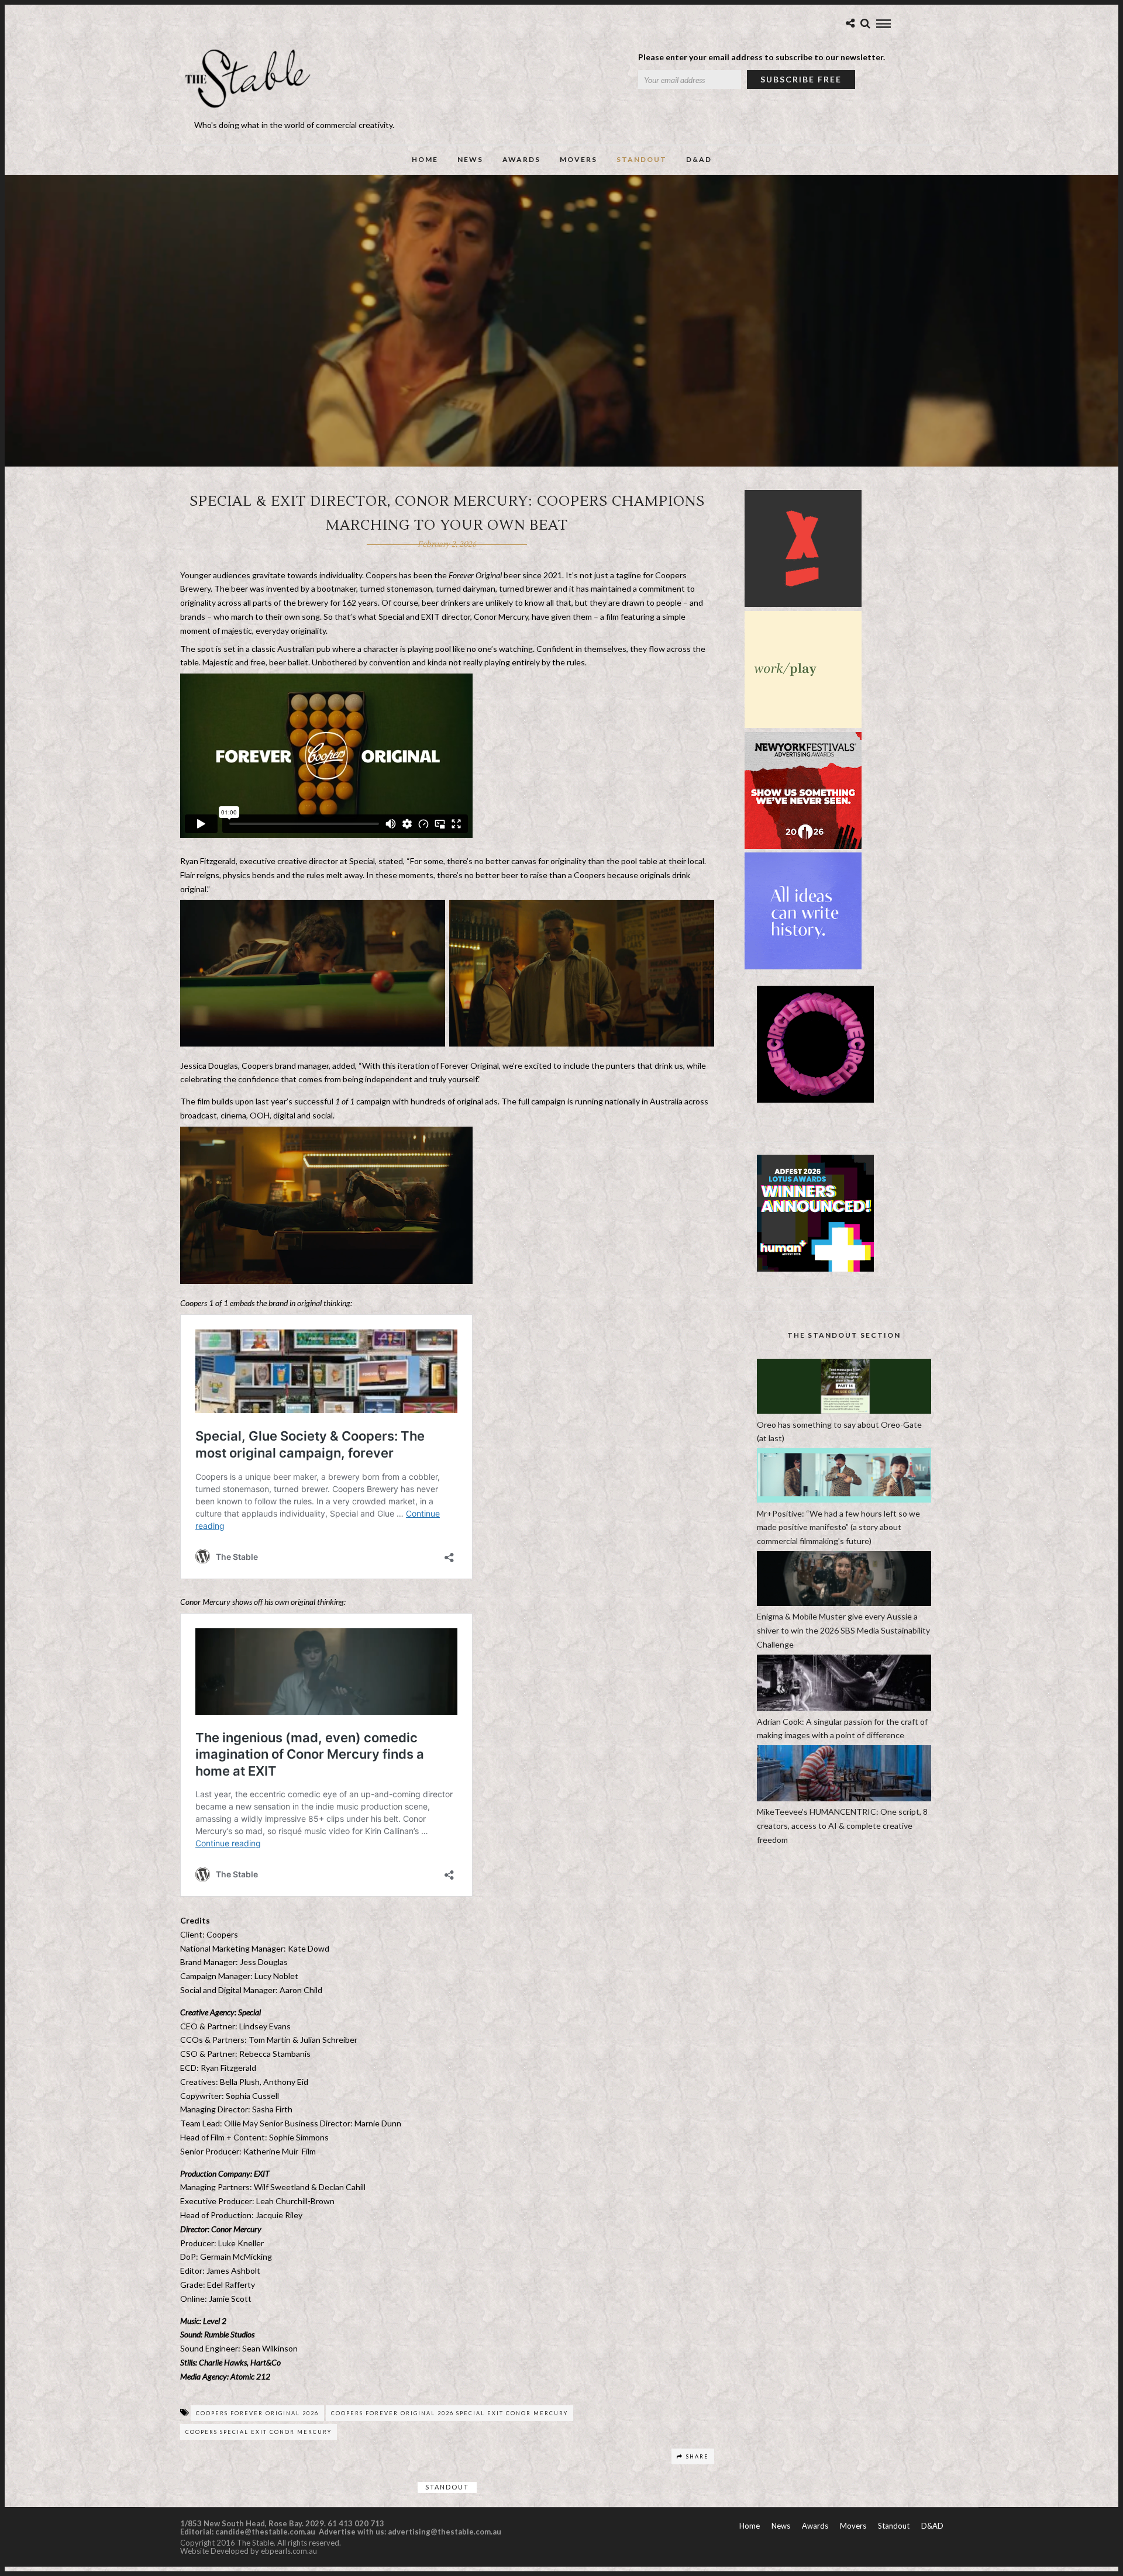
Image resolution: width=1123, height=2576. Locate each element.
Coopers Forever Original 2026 (257, 2413)
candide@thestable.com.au (266, 2532)
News (470, 159)
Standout (642, 159)
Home (425, 159)
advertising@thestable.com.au (445, 2532)
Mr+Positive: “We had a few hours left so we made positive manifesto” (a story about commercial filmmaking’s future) (838, 1527)
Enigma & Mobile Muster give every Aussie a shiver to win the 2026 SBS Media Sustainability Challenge (843, 1630)
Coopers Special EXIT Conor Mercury (259, 2432)
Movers (578, 159)
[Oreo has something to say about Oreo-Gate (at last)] (844, 1410)
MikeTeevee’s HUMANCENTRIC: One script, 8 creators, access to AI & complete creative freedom (842, 1826)
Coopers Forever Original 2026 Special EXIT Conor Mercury (449, 2413)
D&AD (699, 159)
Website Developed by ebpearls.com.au (249, 2551)
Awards (521, 159)
